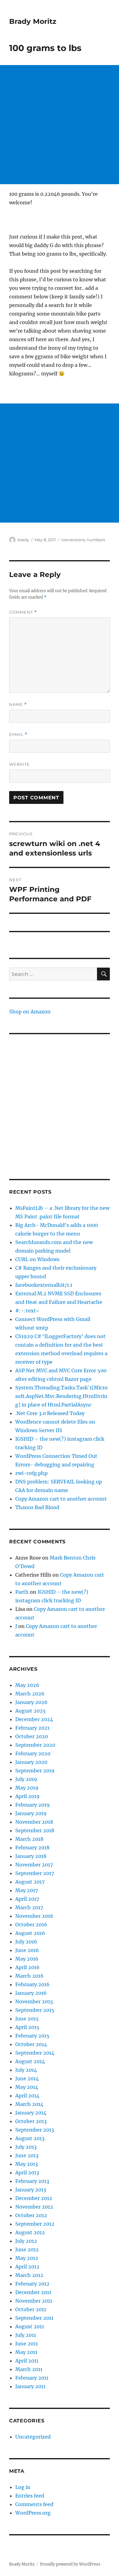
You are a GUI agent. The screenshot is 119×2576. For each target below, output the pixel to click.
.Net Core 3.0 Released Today (50, 1413)
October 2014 (31, 2044)
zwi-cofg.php (31, 1473)
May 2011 (26, 2352)
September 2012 (35, 2224)
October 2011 (31, 2309)
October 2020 (32, 1736)
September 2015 (35, 2010)
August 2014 (30, 2061)
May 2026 (27, 1685)
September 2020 (35, 1745)
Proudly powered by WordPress (70, 2564)
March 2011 (29, 2369)
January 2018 (31, 1856)
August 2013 (30, 2138)
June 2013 (27, 2155)
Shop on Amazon (30, 1012)
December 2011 (33, 2292)
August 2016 (30, 1933)
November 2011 (34, 2301)
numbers (96, 540)
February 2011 (32, 2378)
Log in (23, 2487)
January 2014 (31, 2113)
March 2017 (29, 1907)
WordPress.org (33, 2513)
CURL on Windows (37, 1259)
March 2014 (29, 2104)
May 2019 (27, 1788)
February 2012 (32, 2284)
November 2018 (34, 1822)
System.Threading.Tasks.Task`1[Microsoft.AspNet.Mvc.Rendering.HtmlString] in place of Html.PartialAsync (61, 1396)
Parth (22, 1592)
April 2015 (27, 2027)
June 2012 (27, 2249)
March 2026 (30, 1694)
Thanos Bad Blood (37, 1507)
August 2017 (30, 1882)
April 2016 (27, 1967)
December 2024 (34, 1719)
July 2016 (26, 1942)
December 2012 (34, 2198)
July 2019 (26, 1779)
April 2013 (27, 2173)
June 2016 (27, 1950)
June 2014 (27, 2078)
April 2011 (27, 2361)
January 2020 (31, 1762)
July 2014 (26, 2070)
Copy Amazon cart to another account (61, 1499)
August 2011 (30, 2326)
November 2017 (34, 1865)
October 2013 (31, 2121)
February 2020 (33, 1753)
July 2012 (26, 2241)
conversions (73, 540)
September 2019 (35, 1771)
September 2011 (34, 2318)
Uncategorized (33, 2437)
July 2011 (26, 2335)
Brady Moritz (33, 21)
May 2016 (27, 1959)
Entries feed (30, 2496)
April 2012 (27, 2267)
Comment (23, 612)
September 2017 (35, 1873)
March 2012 (29, 2275)
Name (18, 704)
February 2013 (32, 2181)
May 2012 (27, 2258)
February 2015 (32, 2036)
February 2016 (32, 1984)
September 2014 (35, 2053)
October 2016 (31, 1925)
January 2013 (31, 2190)
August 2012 (30, 2232)
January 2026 (31, 1702)
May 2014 (27, 2087)
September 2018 (35, 1830)
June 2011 (27, 2344)
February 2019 (32, 1805)
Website (20, 764)
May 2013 (27, 2164)
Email (18, 734)
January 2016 (31, 1993)
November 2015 (34, 2001)
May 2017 (27, 1890)
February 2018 (32, 1848)
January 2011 (30, 2386)
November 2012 (34, 2207)
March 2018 (29, 1839)
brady (23, 540)
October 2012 (31, 2215)
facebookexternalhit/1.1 (44, 1285)
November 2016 (34, 1916)
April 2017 (27, 1899)
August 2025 (31, 1711)
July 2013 (26, 2147)
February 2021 (32, 1728)
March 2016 (29, 1976)
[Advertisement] (60, 125)
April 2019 (27, 1796)
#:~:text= (27, 1311)
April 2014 (27, 2096)
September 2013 (35, 2130)
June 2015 (27, 2019)
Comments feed (34, 2504)
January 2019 (31, 1813)
